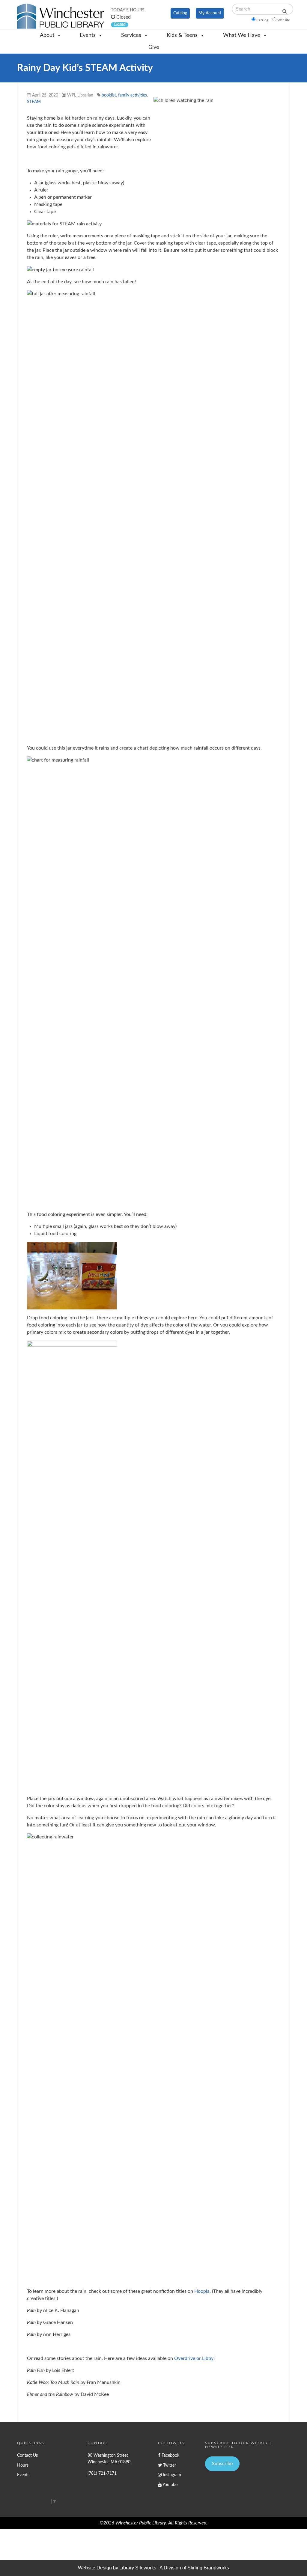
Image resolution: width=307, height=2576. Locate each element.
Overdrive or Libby (194, 2358)
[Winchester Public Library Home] (61, 16)
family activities (133, 95)
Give (154, 47)
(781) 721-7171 (102, 2473)
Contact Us (27, 2455)
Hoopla (202, 2291)
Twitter (169, 2465)
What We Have (242, 35)
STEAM (34, 102)
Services (131, 35)
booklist (109, 95)
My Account (210, 13)
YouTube (170, 2485)
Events (88, 35)
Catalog (180, 13)
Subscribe (222, 2464)
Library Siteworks (138, 2568)
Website (284, 20)
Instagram (171, 2475)
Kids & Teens (182, 35)
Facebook (170, 2455)
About (47, 35)
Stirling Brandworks (208, 2568)
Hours (23, 2465)
